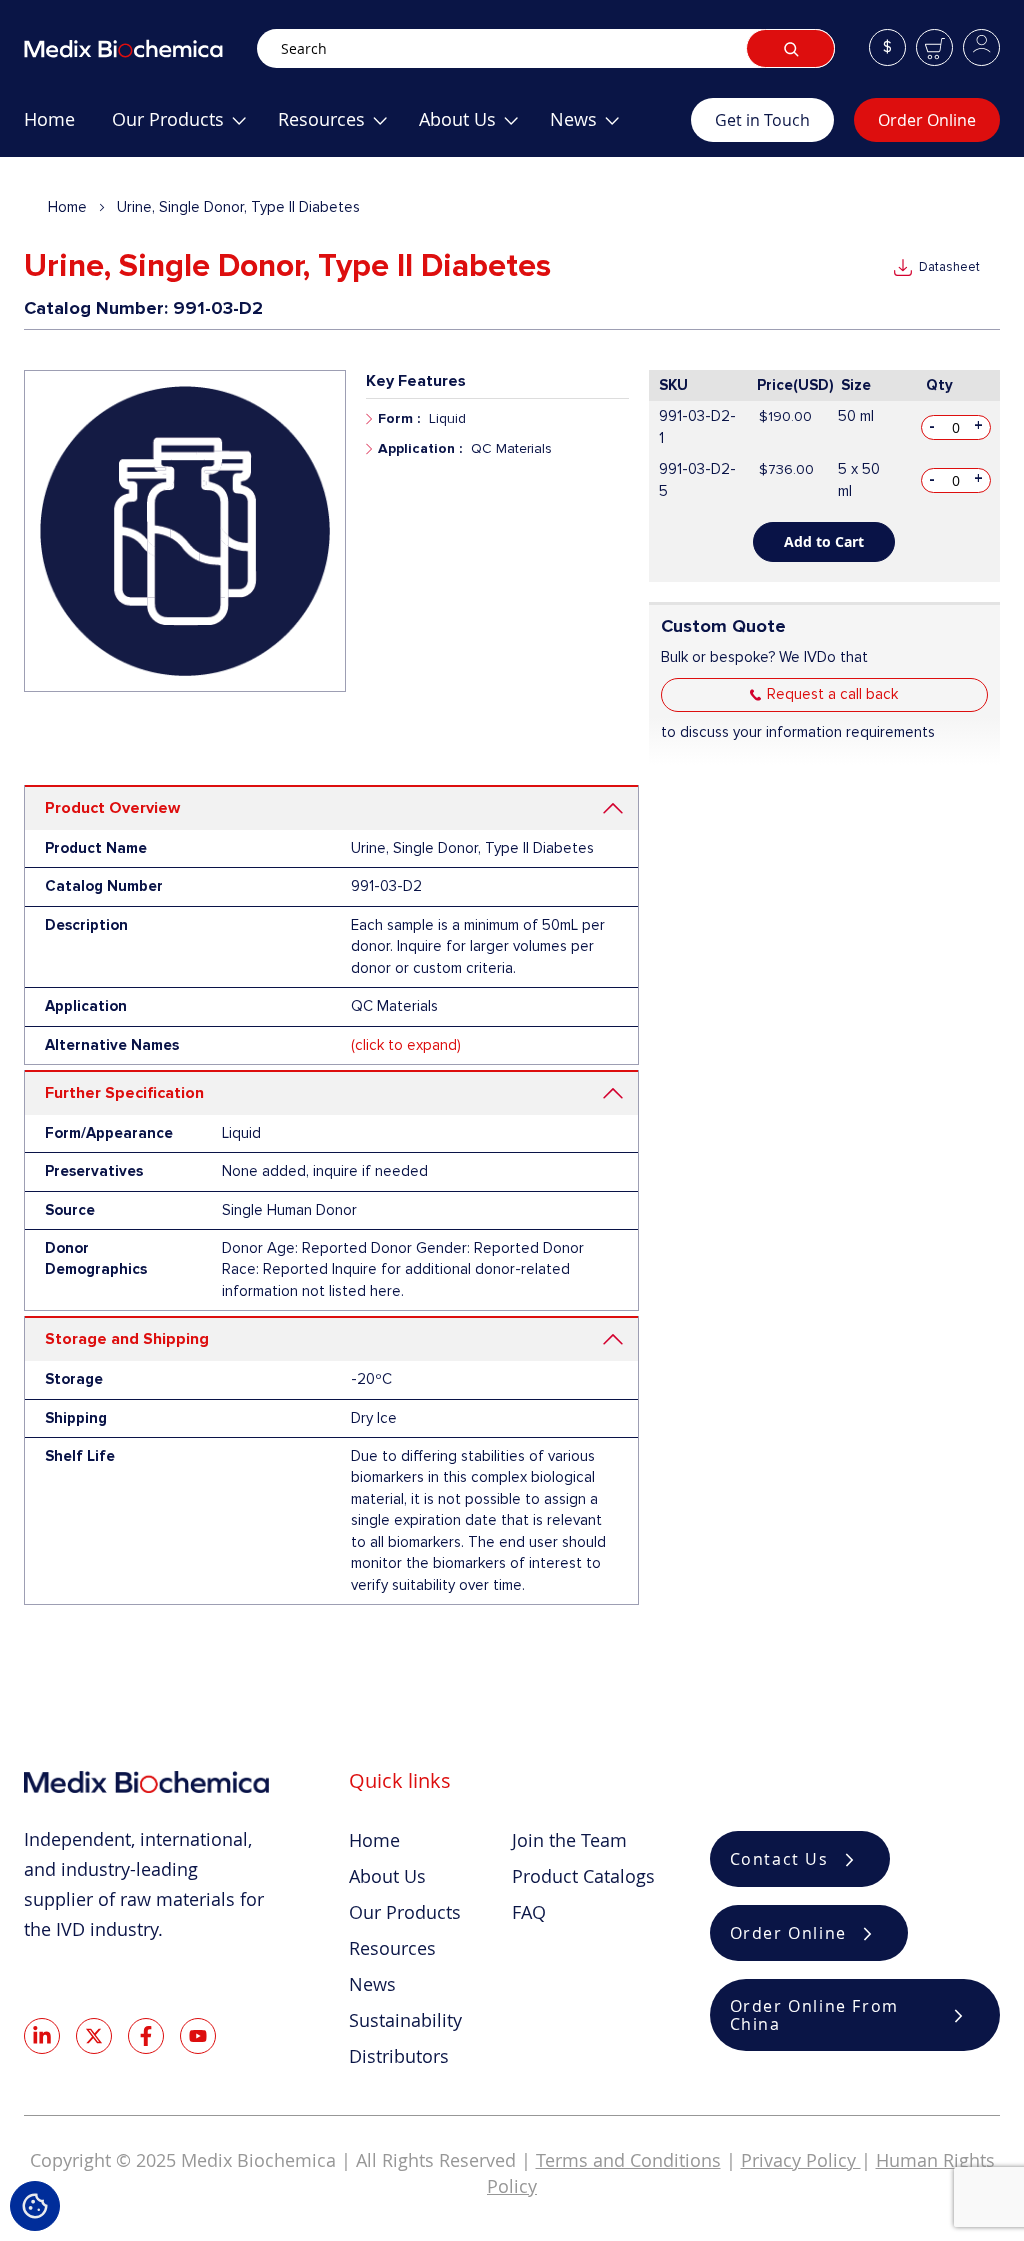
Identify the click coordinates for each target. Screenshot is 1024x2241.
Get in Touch (762, 120)
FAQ (529, 1912)
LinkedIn (42, 2036)
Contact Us (779, 1859)
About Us (387, 1876)
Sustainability (405, 2020)
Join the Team (569, 1840)
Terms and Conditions (628, 2160)
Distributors (399, 2056)
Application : (420, 448)
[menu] (357, 127)
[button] (887, 47)
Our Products (405, 1912)
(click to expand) (406, 1045)
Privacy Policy (801, 2160)
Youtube (198, 2036)
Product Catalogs (583, 1876)
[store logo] (140, 48)
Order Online (927, 120)
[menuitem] (49, 127)
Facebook (146, 2036)
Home (67, 207)
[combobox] (546, 48)
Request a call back (832, 694)
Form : (399, 418)
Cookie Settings (35, 2206)
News (372, 1984)
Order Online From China (814, 2015)
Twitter (94, 2036)
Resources (392, 1948)
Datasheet (949, 267)
